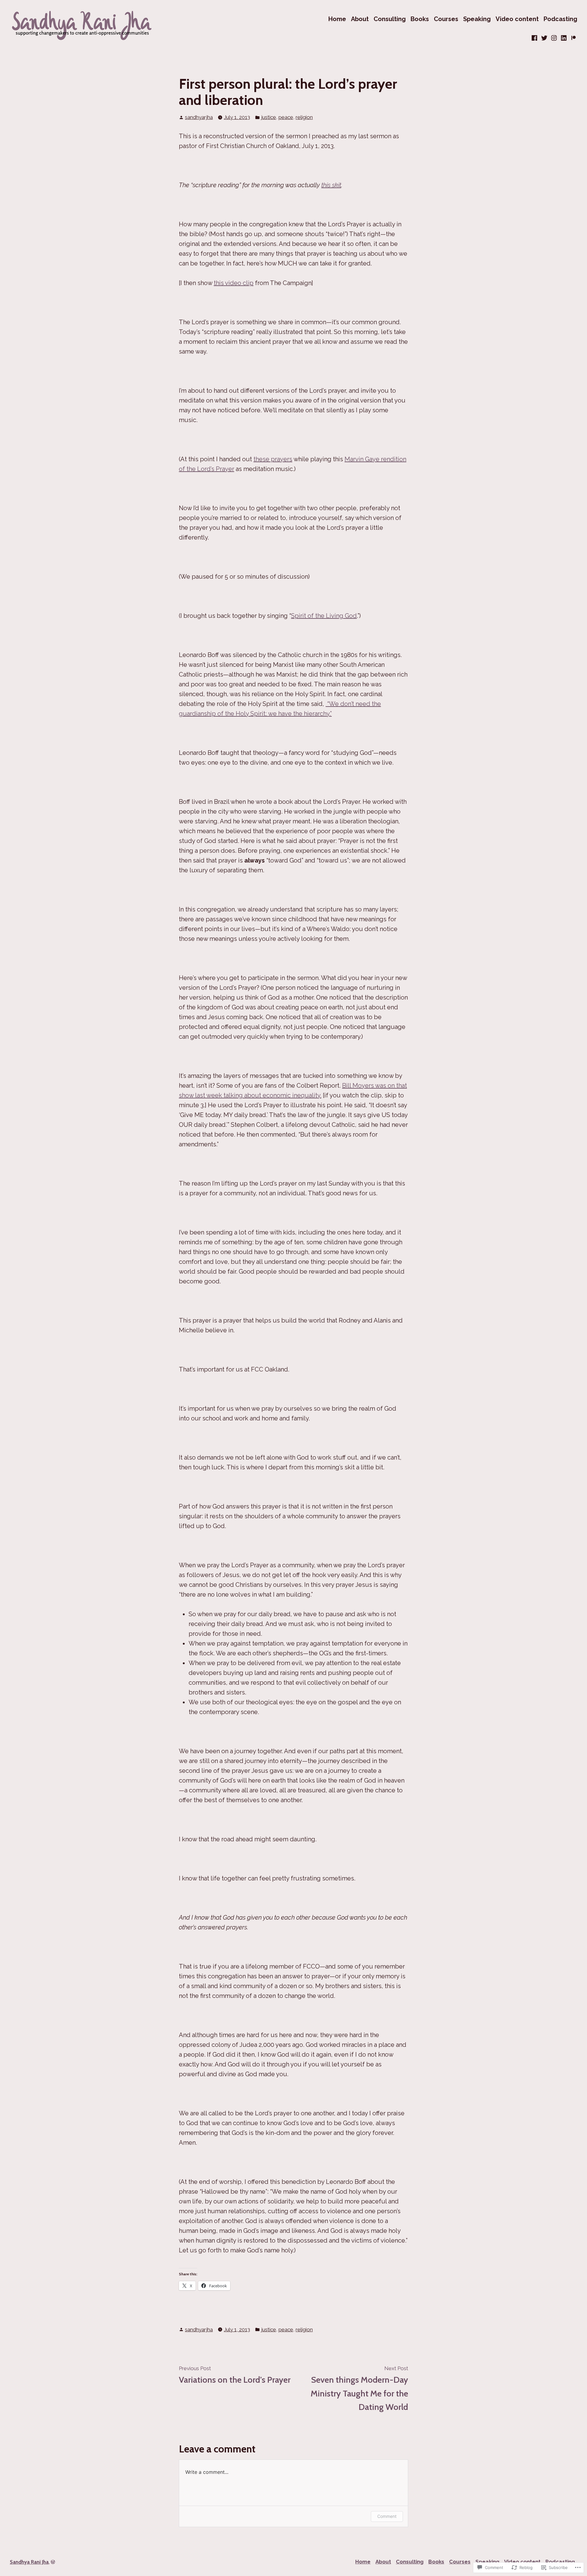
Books (420, 19)
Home (337, 19)
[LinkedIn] (564, 38)
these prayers (273, 459)
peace (286, 117)
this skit (331, 185)
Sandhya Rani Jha (29, 2562)
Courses (446, 19)
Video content (517, 19)
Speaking (477, 19)
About (360, 19)
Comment (387, 2516)
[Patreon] (573, 38)
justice (269, 117)
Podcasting (560, 19)
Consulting (390, 19)
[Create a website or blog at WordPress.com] (53, 2562)
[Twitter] (544, 38)
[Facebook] (535, 38)
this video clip (234, 283)
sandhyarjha (199, 117)
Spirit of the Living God (324, 616)
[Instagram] (554, 38)
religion (304, 117)
